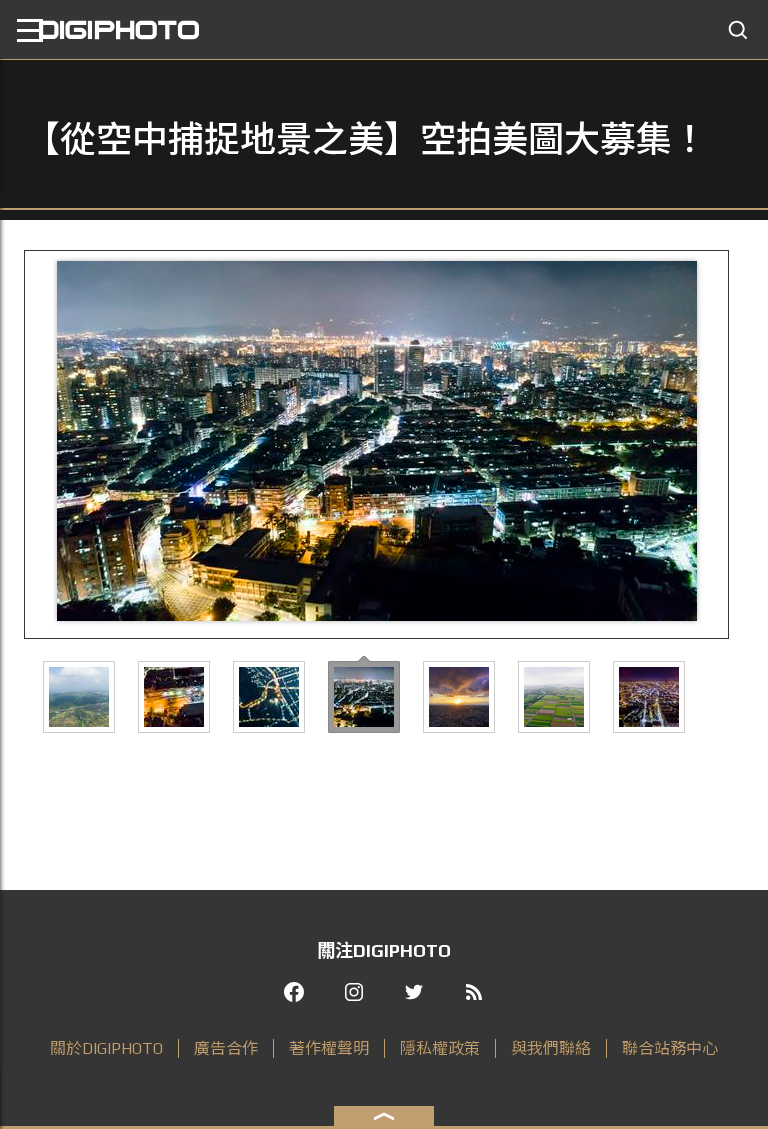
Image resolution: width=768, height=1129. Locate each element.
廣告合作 (226, 1048)
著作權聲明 (329, 1048)
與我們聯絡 (551, 1048)
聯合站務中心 (670, 1048)
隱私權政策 (440, 1048)
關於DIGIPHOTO (106, 1048)
